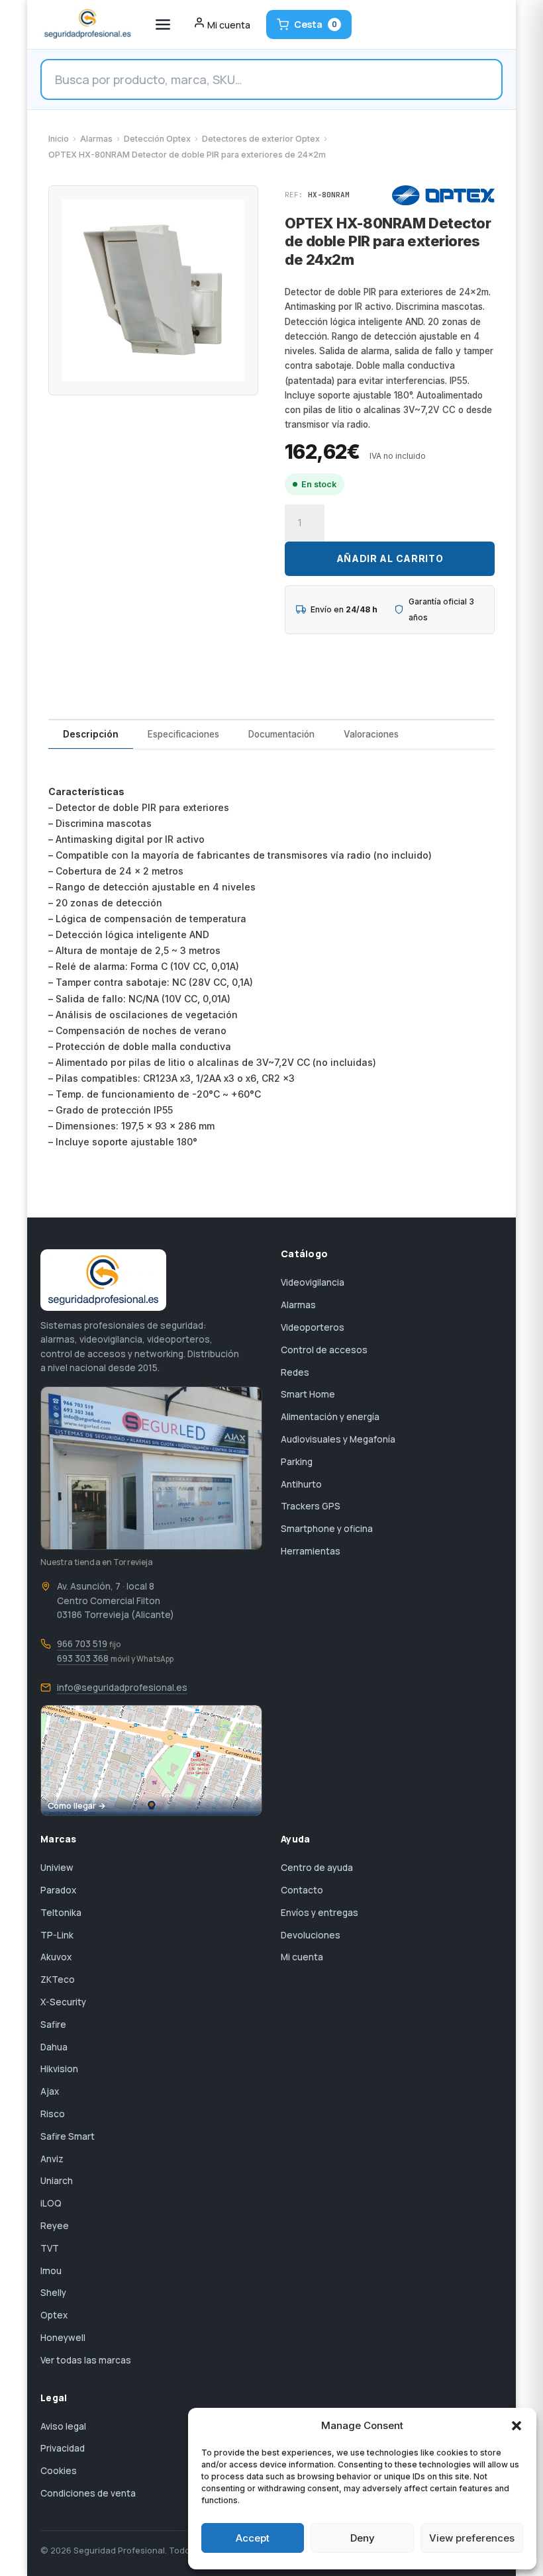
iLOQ (51, 2203)
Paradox (58, 1890)
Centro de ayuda (317, 1868)
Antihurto (301, 1484)
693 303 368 (83, 1658)
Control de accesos (324, 1350)
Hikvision (59, 2069)
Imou (51, 2271)
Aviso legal (63, 2426)
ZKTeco (58, 1980)
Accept (253, 2538)
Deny (363, 2538)
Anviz (52, 2159)
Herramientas (311, 1551)
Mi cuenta (302, 1957)
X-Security (63, 2002)
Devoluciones (311, 1935)
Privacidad (63, 2448)
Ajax (50, 2091)
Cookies (59, 2471)
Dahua (54, 2047)
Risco (53, 2114)
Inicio (59, 139)
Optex (54, 2315)
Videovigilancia (313, 1282)
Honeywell (63, 2338)
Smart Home (308, 1394)
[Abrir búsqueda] (271, 79)
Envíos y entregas (320, 1913)
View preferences (472, 2538)
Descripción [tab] (91, 734)
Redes (295, 1372)
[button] (517, 2426)
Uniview (57, 1868)
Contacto (302, 1890)
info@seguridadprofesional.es (122, 1688)
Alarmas (96, 139)
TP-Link (57, 1935)
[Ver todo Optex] (443, 195)
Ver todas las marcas (86, 2360)
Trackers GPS (311, 1506)
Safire (53, 2025)
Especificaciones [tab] (183, 734)
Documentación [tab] (281, 734)
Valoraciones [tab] (371, 734)
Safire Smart (68, 2136)
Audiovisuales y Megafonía (338, 1439)
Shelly (53, 2293)
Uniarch (57, 2181)
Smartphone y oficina (327, 1529)
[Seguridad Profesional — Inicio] (86, 24)
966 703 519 (82, 1644)
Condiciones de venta (88, 2493)
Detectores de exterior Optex (261, 139)
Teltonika (61, 1913)
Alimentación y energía (330, 1417)
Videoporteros (313, 1327)
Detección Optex (157, 139)
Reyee (55, 2226)
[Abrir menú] (163, 24)
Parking (297, 1462)
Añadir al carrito (390, 558)
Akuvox (56, 1957)
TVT (50, 2248)
